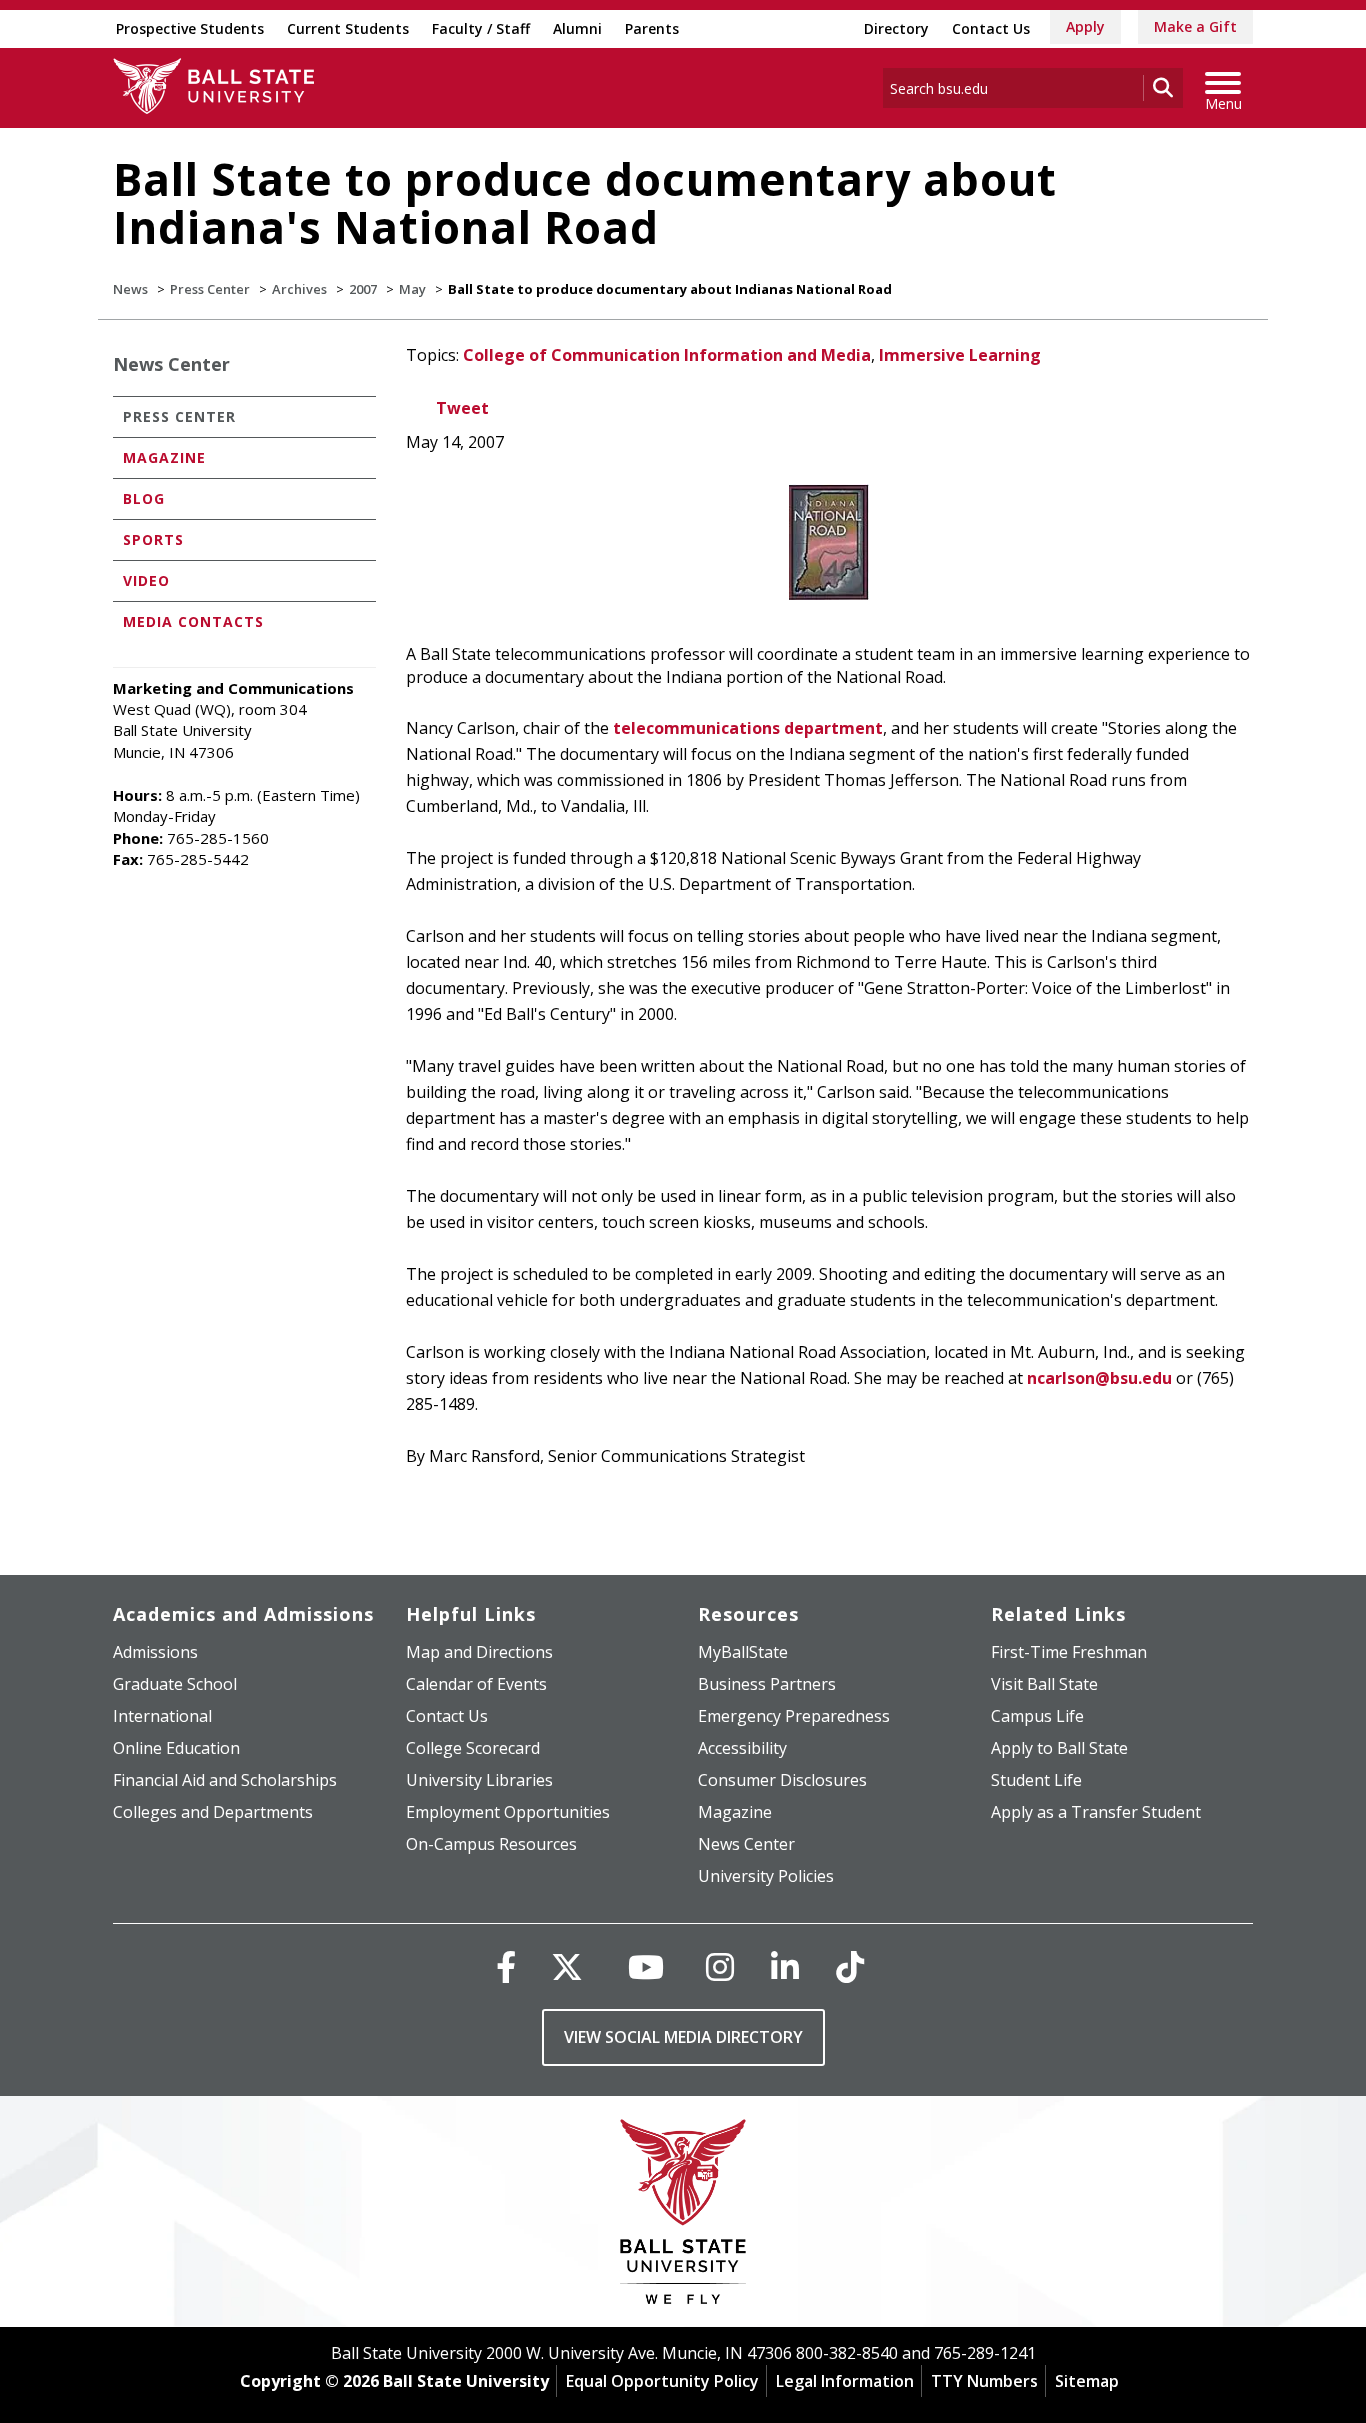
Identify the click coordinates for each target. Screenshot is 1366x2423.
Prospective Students (190, 28)
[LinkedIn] (785, 1966)
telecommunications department (748, 728)
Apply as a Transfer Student (1096, 1812)
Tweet (462, 408)
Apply (1085, 26)
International (162, 1716)
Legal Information (845, 2381)
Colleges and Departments (213, 1812)
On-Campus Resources (491, 1844)
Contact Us (991, 28)
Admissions (155, 1652)
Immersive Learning (960, 355)
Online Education (176, 1748)
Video (146, 580)
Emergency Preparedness (794, 1716)
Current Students (348, 28)
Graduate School (175, 1684)
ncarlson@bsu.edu (1099, 1378)
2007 (363, 289)
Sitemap (1087, 2381)
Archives (299, 289)
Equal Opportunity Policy (662, 2381)
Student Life (1036, 1780)
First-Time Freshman (1069, 1652)
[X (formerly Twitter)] (567, 1966)
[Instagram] (720, 1966)
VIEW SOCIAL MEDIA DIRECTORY (683, 2037)
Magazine (164, 457)
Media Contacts (193, 621)
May (412, 289)
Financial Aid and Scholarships (225, 1780)
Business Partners (767, 1684)
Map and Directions (479, 1652)
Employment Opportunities (508, 1812)
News (130, 289)
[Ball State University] (683, 2216)
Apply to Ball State (1059, 1748)
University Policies (766, 1876)
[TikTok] (850, 1966)
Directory (896, 28)
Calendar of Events (476, 1684)
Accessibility (742, 1748)
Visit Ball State (1044, 1684)
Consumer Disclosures (782, 1780)
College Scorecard (473, 1748)
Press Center (210, 289)
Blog (144, 498)
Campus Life (1037, 1716)
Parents (652, 28)
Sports (153, 539)
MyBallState (743, 1652)
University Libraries (479, 1780)
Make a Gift (1195, 26)
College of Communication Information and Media (667, 355)
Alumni (577, 28)
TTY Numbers (984, 2381)
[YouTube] (646, 1966)
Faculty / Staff (481, 28)
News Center (171, 364)
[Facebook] (506, 1966)
